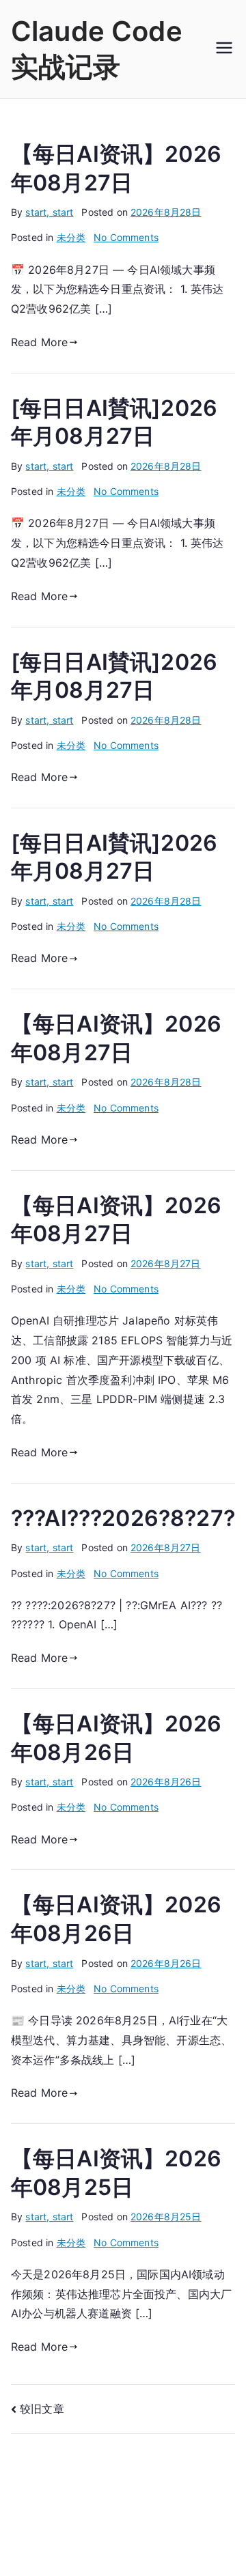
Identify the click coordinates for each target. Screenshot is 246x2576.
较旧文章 (42, 2409)
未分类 (71, 237)
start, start (49, 212)
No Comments (126, 237)
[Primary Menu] (224, 49)
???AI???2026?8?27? (123, 1518)
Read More (39, 342)
